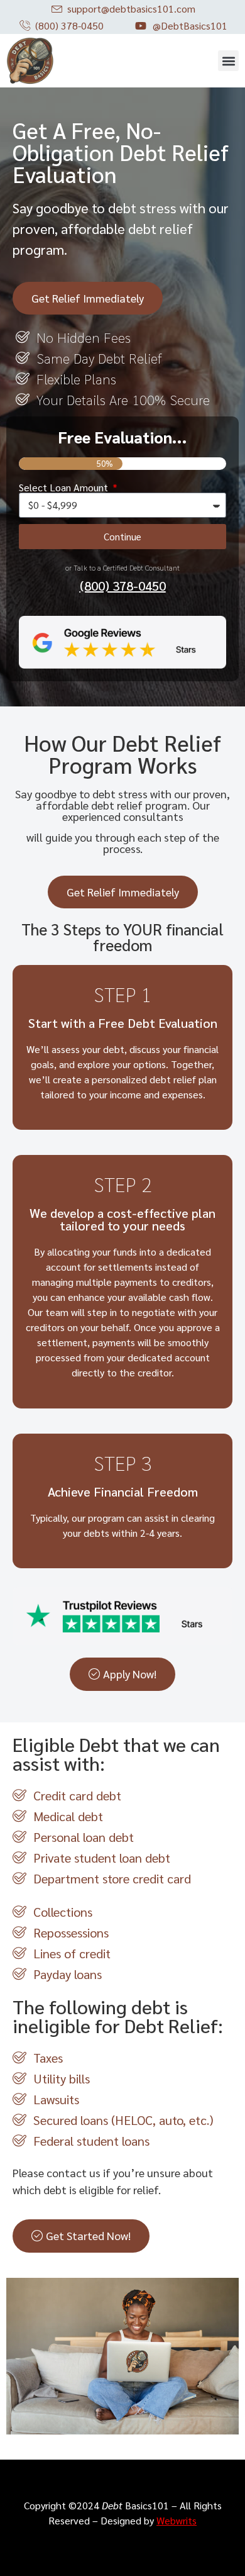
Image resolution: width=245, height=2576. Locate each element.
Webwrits (177, 2520)
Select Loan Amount (65, 488)
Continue (122, 536)
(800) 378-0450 (123, 586)
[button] (228, 61)
